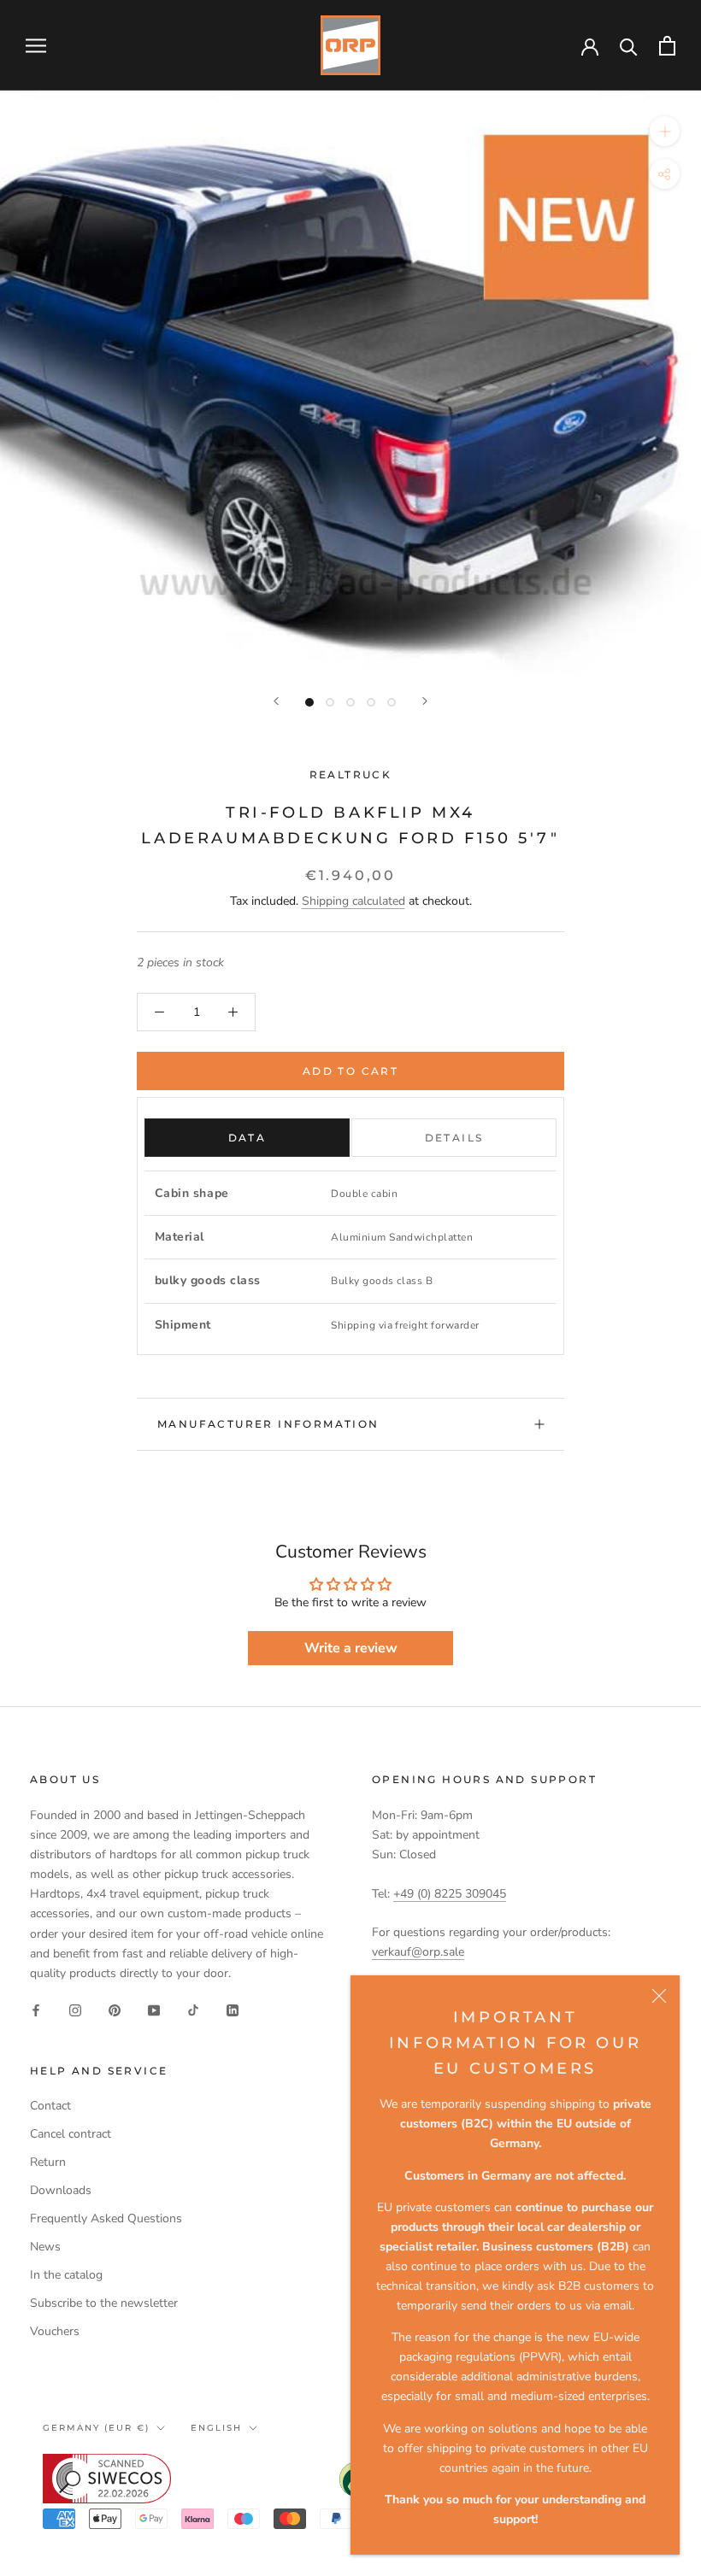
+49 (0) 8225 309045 (450, 1894)
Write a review (351, 1648)
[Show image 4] (371, 702)
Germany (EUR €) (96, 2428)
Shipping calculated (353, 901)
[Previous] (276, 701)
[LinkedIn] (233, 2010)
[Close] (659, 1996)
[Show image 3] (350, 702)
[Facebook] (36, 2010)
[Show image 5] (392, 702)
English (216, 2428)
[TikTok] (193, 2010)
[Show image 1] (309, 702)
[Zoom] (665, 131)
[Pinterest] (115, 2010)
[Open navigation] (36, 46)
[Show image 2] (330, 702)
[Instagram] (75, 2010)
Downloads (61, 2190)
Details (454, 1138)
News (45, 2247)
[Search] (629, 46)
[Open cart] (667, 46)
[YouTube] (154, 2010)
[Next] (425, 701)
